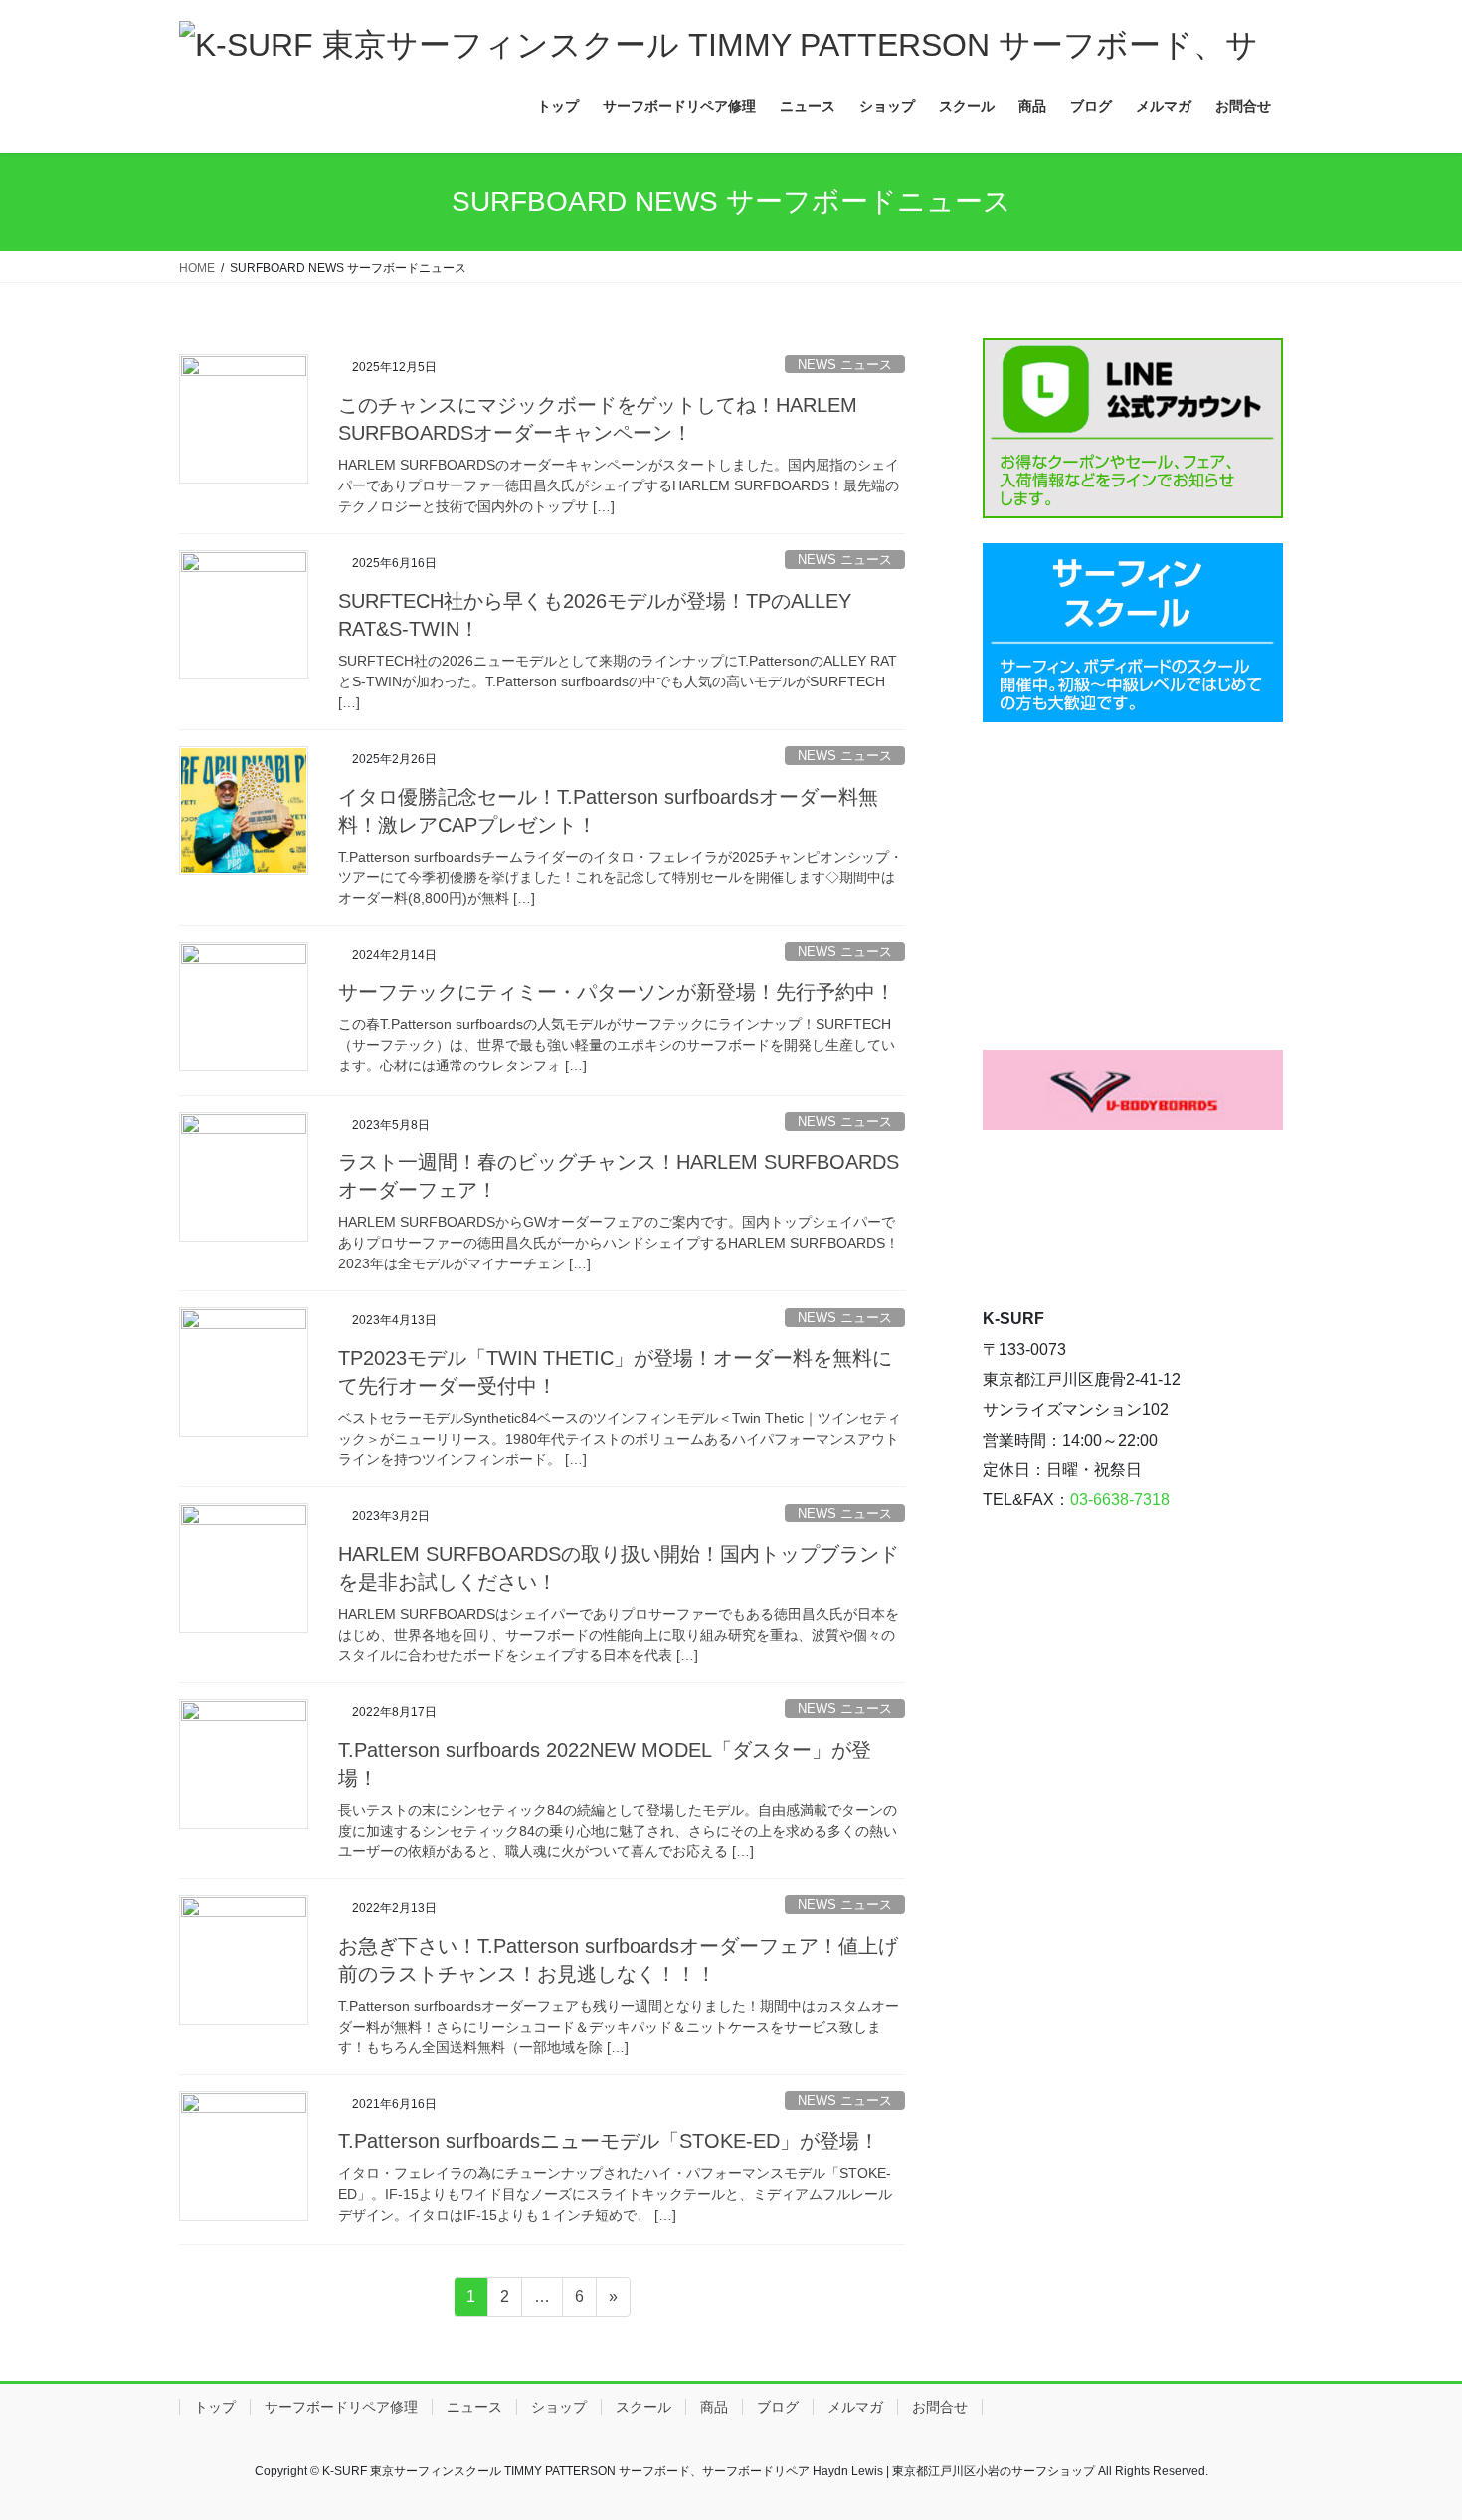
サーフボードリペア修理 (341, 2407)
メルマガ (855, 2407)
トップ (215, 2407)
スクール (643, 2407)
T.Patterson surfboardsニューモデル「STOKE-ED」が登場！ (609, 2141)
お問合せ (940, 2407)
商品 (714, 2407)
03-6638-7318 (1120, 1500)
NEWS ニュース (845, 365)
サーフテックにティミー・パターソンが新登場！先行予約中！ (617, 992)
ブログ (778, 2407)
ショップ (559, 2407)
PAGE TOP (1410, 2427)
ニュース (474, 2407)
